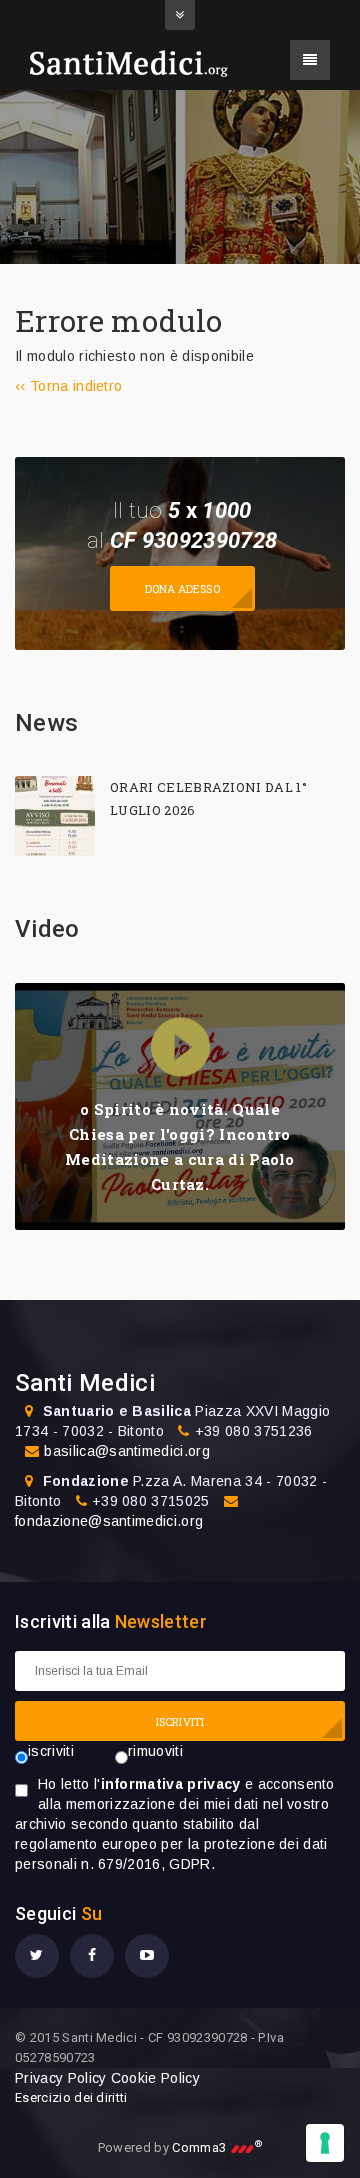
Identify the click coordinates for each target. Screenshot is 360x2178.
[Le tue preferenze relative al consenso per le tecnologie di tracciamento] (325, 2143)
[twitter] (37, 1956)
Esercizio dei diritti (71, 2097)
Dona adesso (182, 588)
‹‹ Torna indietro (68, 386)
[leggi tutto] (55, 816)
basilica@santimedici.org (127, 1451)
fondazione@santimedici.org (109, 1521)
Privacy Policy (60, 2078)
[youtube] (147, 1956)
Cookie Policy (155, 2078)
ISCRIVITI (180, 1721)
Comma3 (217, 2147)
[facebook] (92, 1956)
